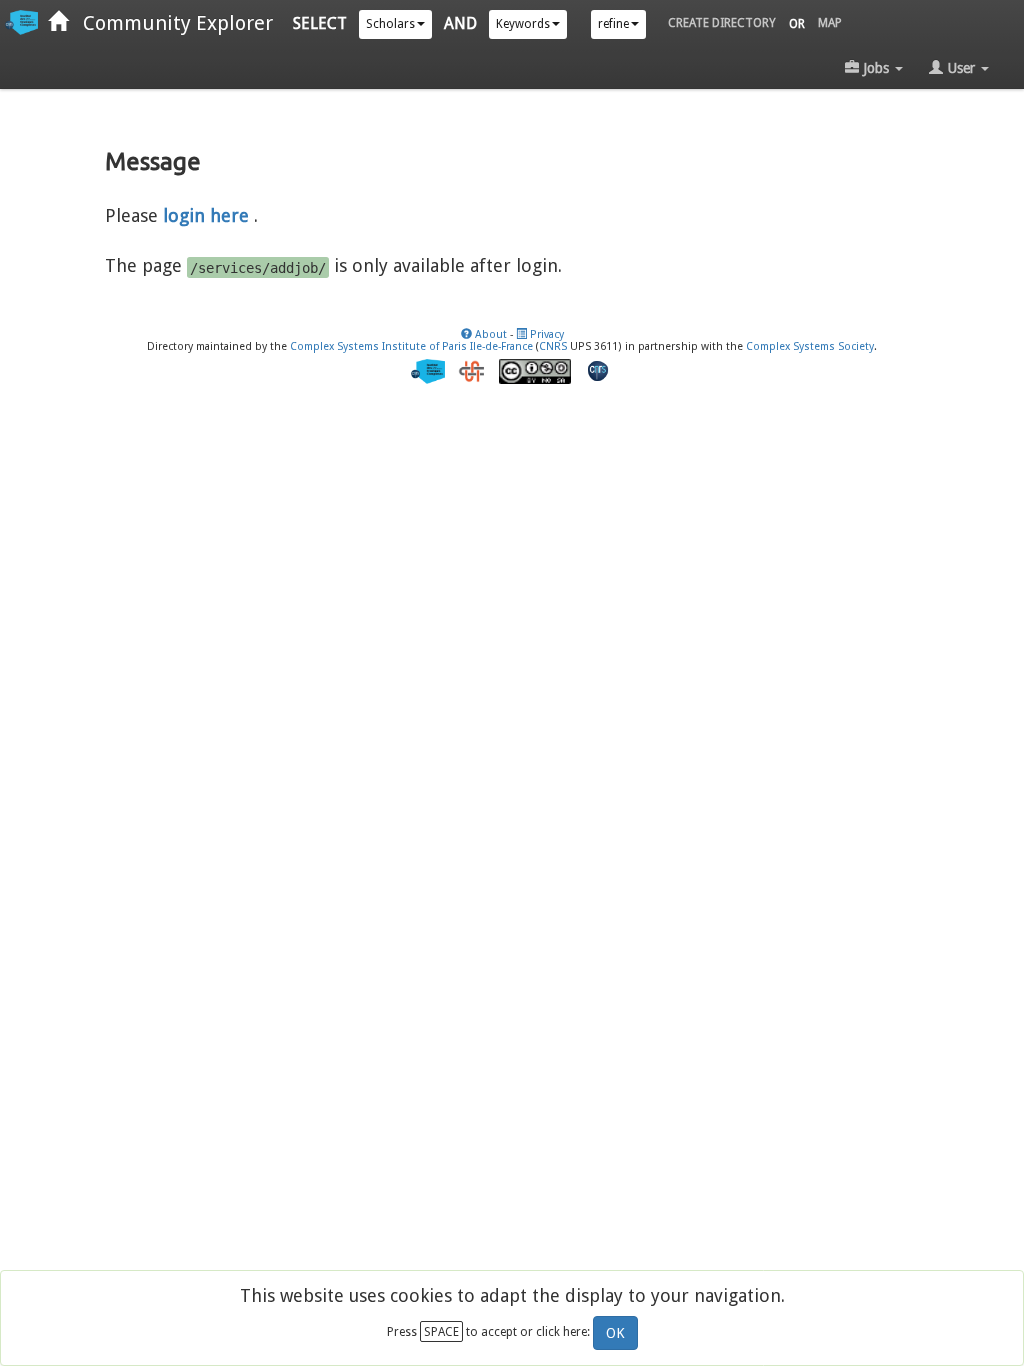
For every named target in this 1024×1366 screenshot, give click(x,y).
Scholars (390, 24)
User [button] (961, 68)
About (489, 334)
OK (615, 1333)
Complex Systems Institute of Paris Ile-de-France (411, 346)
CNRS (553, 346)
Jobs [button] (876, 68)
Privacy (545, 334)
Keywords (523, 24)
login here (206, 215)
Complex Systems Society (810, 346)
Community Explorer (170, 23)
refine (613, 24)
